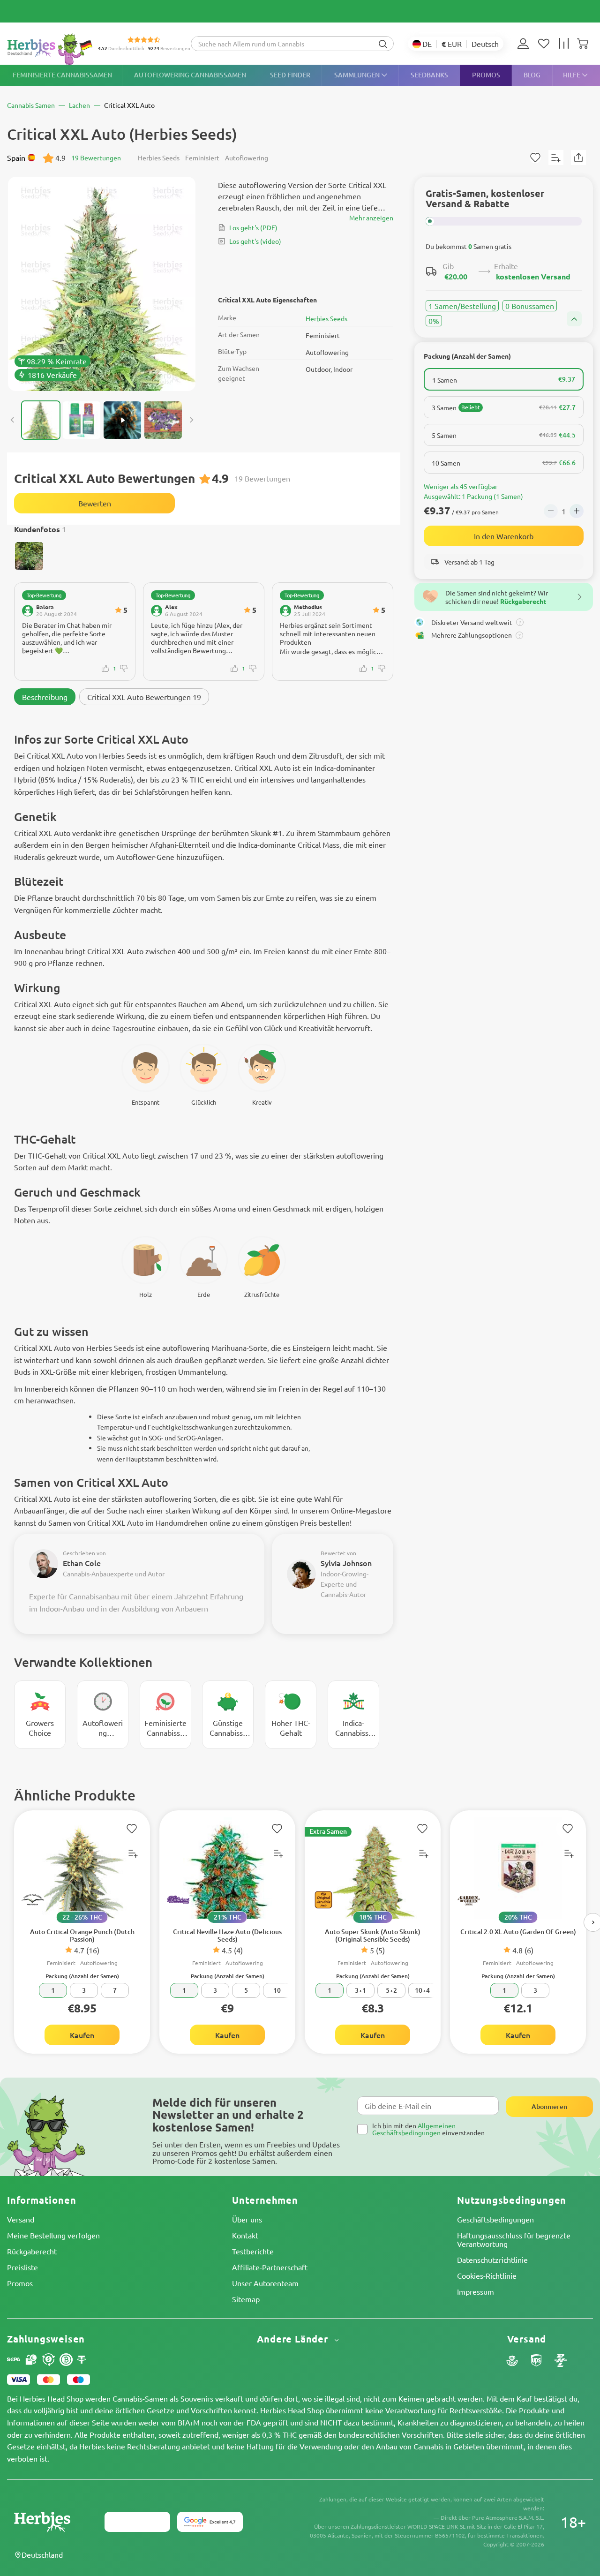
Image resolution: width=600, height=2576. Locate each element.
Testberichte (253, 2251)
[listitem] (525, 44)
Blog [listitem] (532, 75)
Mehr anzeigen (371, 218)
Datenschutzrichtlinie (492, 2260)
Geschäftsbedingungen (495, 2219)
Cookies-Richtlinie (487, 2275)
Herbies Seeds (326, 318)
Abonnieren (549, 2106)
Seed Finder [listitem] (290, 75)
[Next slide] (191, 420)
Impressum (476, 2291)
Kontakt (245, 2235)
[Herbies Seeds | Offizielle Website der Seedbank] (52, 49)
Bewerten (95, 503)
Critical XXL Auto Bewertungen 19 (144, 697)
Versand (21, 2219)
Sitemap (246, 2299)
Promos (20, 2283)
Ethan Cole (82, 1563)
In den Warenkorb (504, 536)
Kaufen (82, 2035)
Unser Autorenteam (265, 2283)
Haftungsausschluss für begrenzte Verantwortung (514, 2239)
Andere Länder (294, 2339)
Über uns (247, 2219)
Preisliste (22, 2267)
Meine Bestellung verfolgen (53, 2235)
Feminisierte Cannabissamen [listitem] (62, 75)
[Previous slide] (13, 420)
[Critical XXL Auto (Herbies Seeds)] (102, 284)
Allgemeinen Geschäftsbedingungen (414, 2129)
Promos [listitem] (486, 75)
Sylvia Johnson (346, 1563)
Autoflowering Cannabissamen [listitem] (190, 75)
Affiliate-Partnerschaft (270, 2267)
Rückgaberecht (32, 2251)
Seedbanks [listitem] (429, 75)
